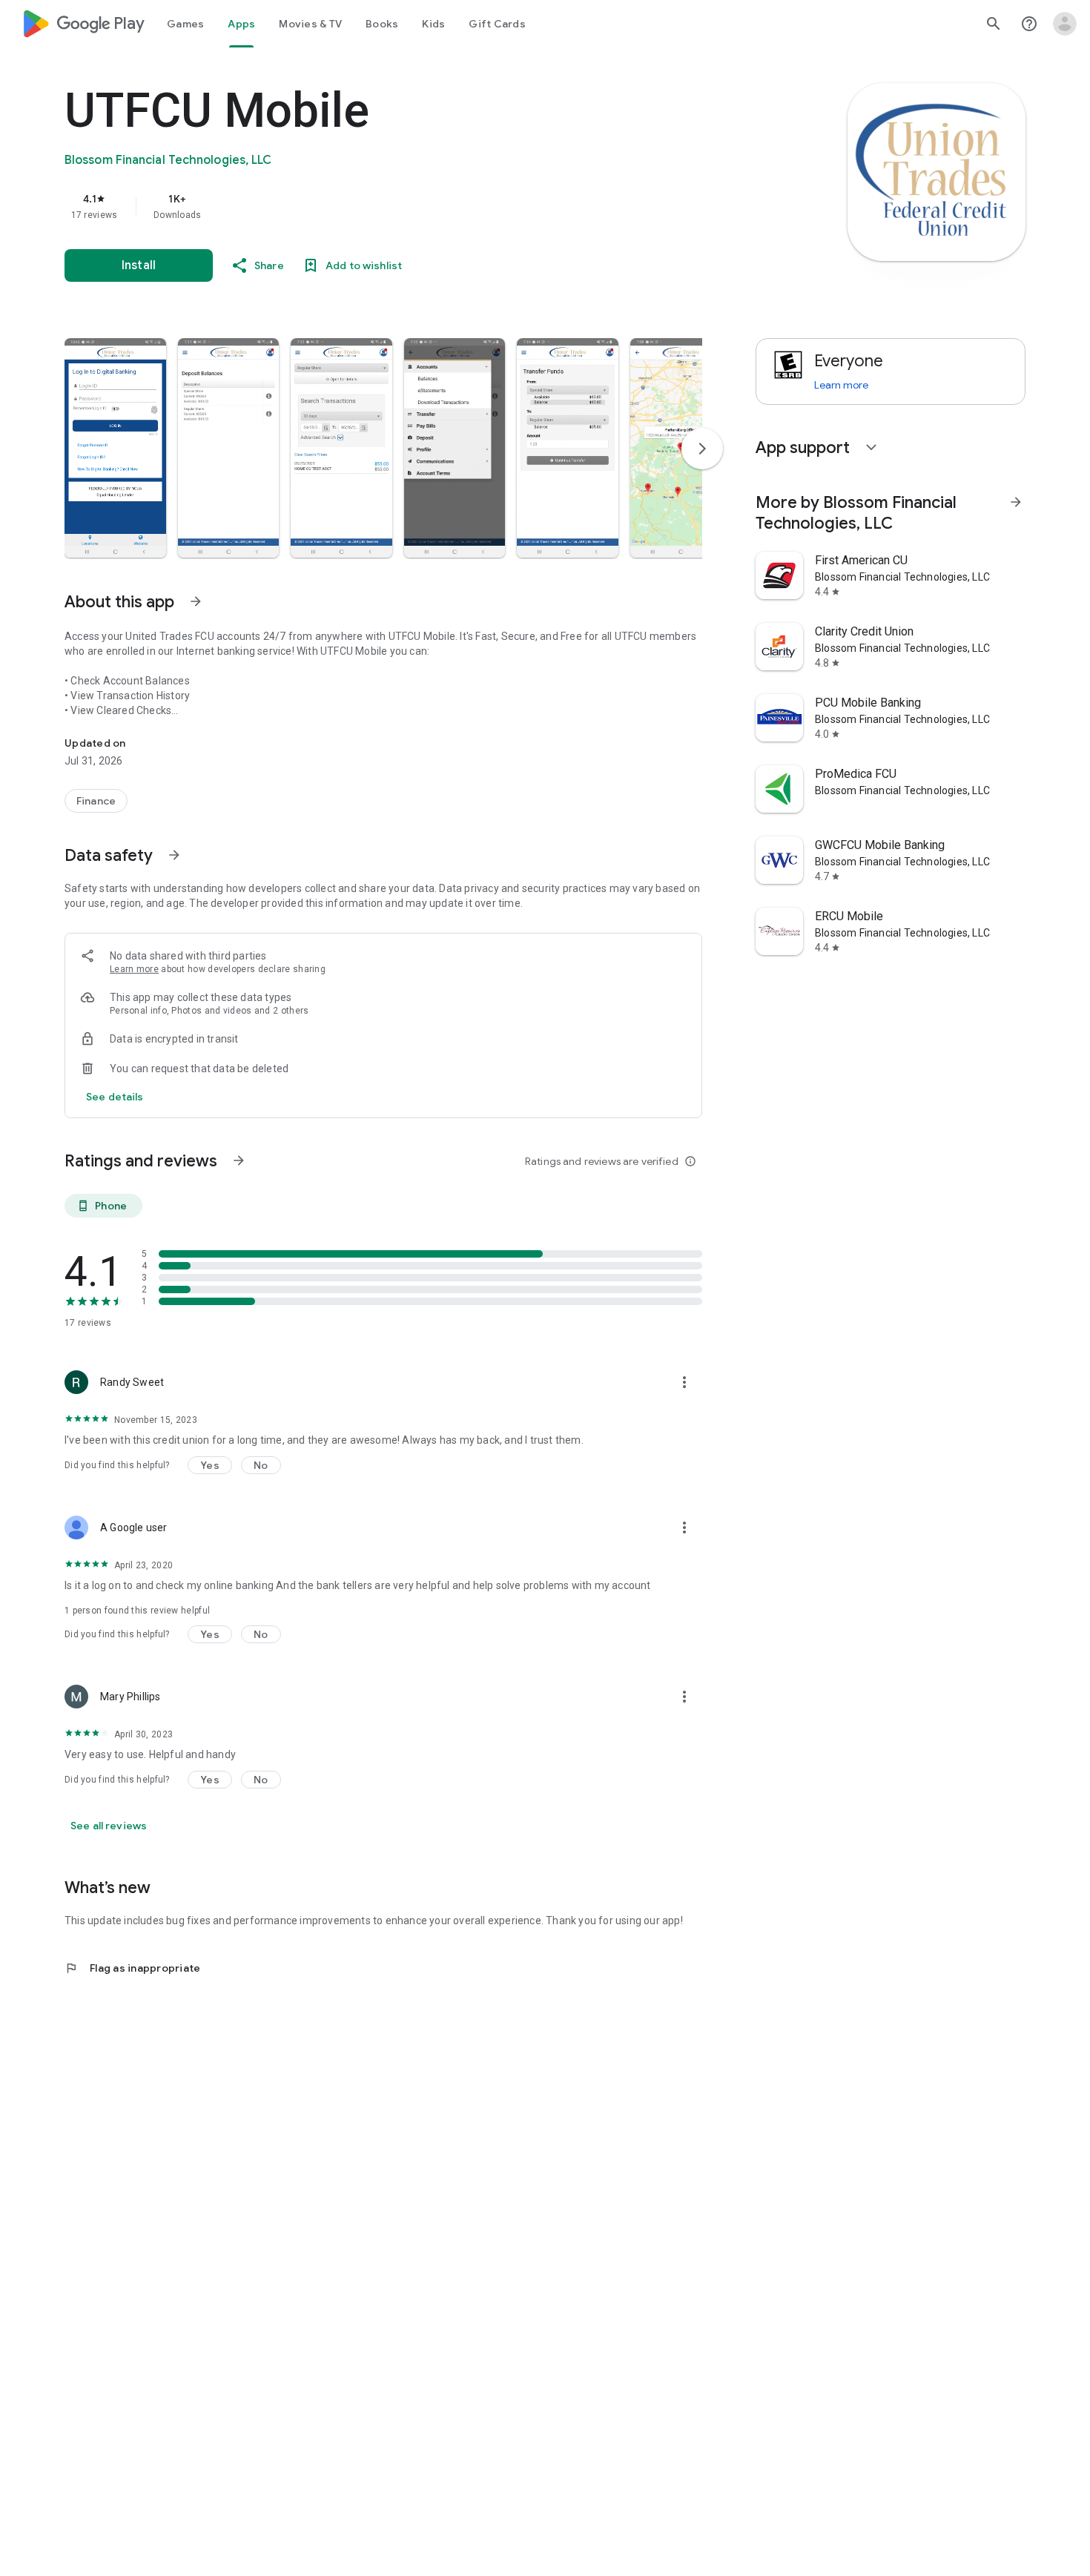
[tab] (185, 24)
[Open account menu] (1065, 24)
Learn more (134, 969)
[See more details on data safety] (115, 1097)
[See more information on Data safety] (174, 855)
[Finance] (96, 801)
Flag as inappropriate (132, 1968)
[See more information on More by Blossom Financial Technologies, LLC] (1016, 502)
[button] (115, 448)
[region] (361, 206)
